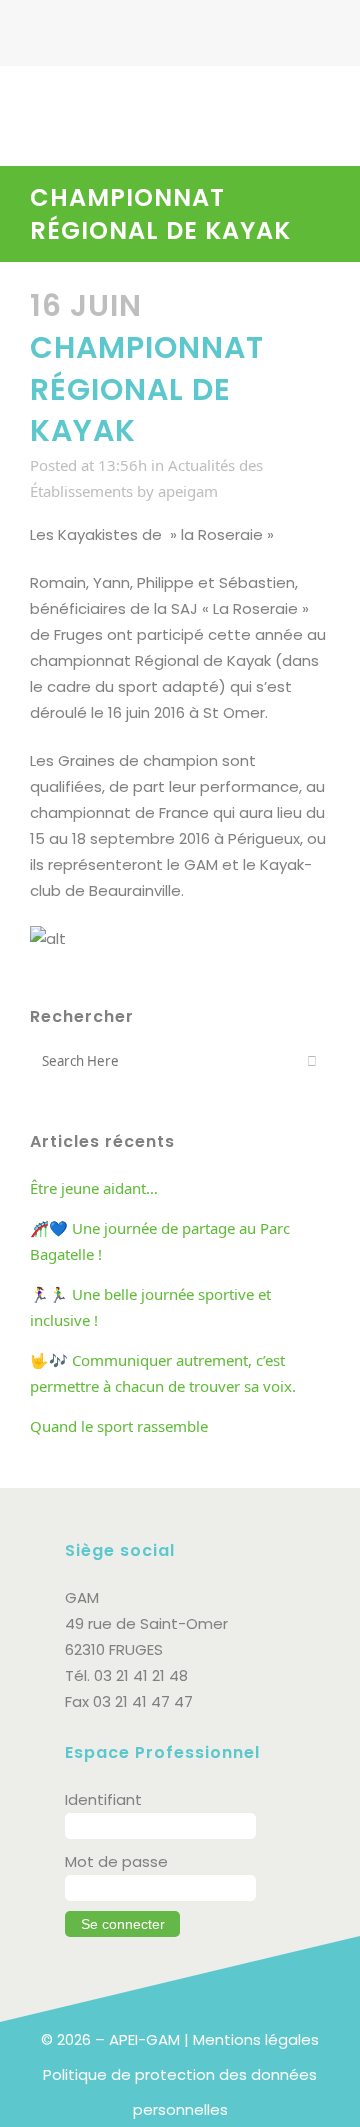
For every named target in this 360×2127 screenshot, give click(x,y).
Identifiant (103, 1799)
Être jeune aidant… (94, 1188)
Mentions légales (256, 2039)
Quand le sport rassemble (119, 1426)
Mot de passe (116, 1861)
